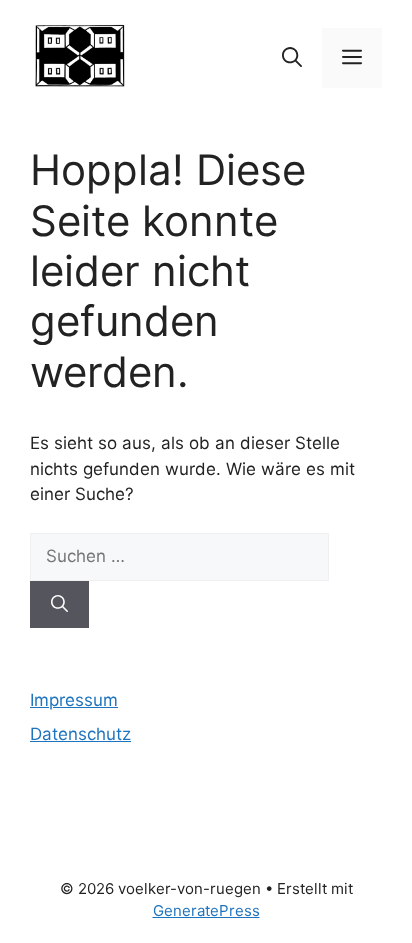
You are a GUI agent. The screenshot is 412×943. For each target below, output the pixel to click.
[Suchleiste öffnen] (292, 58)
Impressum (74, 700)
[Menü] (352, 58)
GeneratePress (206, 910)
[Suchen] (59, 605)
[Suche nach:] (179, 556)
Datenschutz (80, 734)
